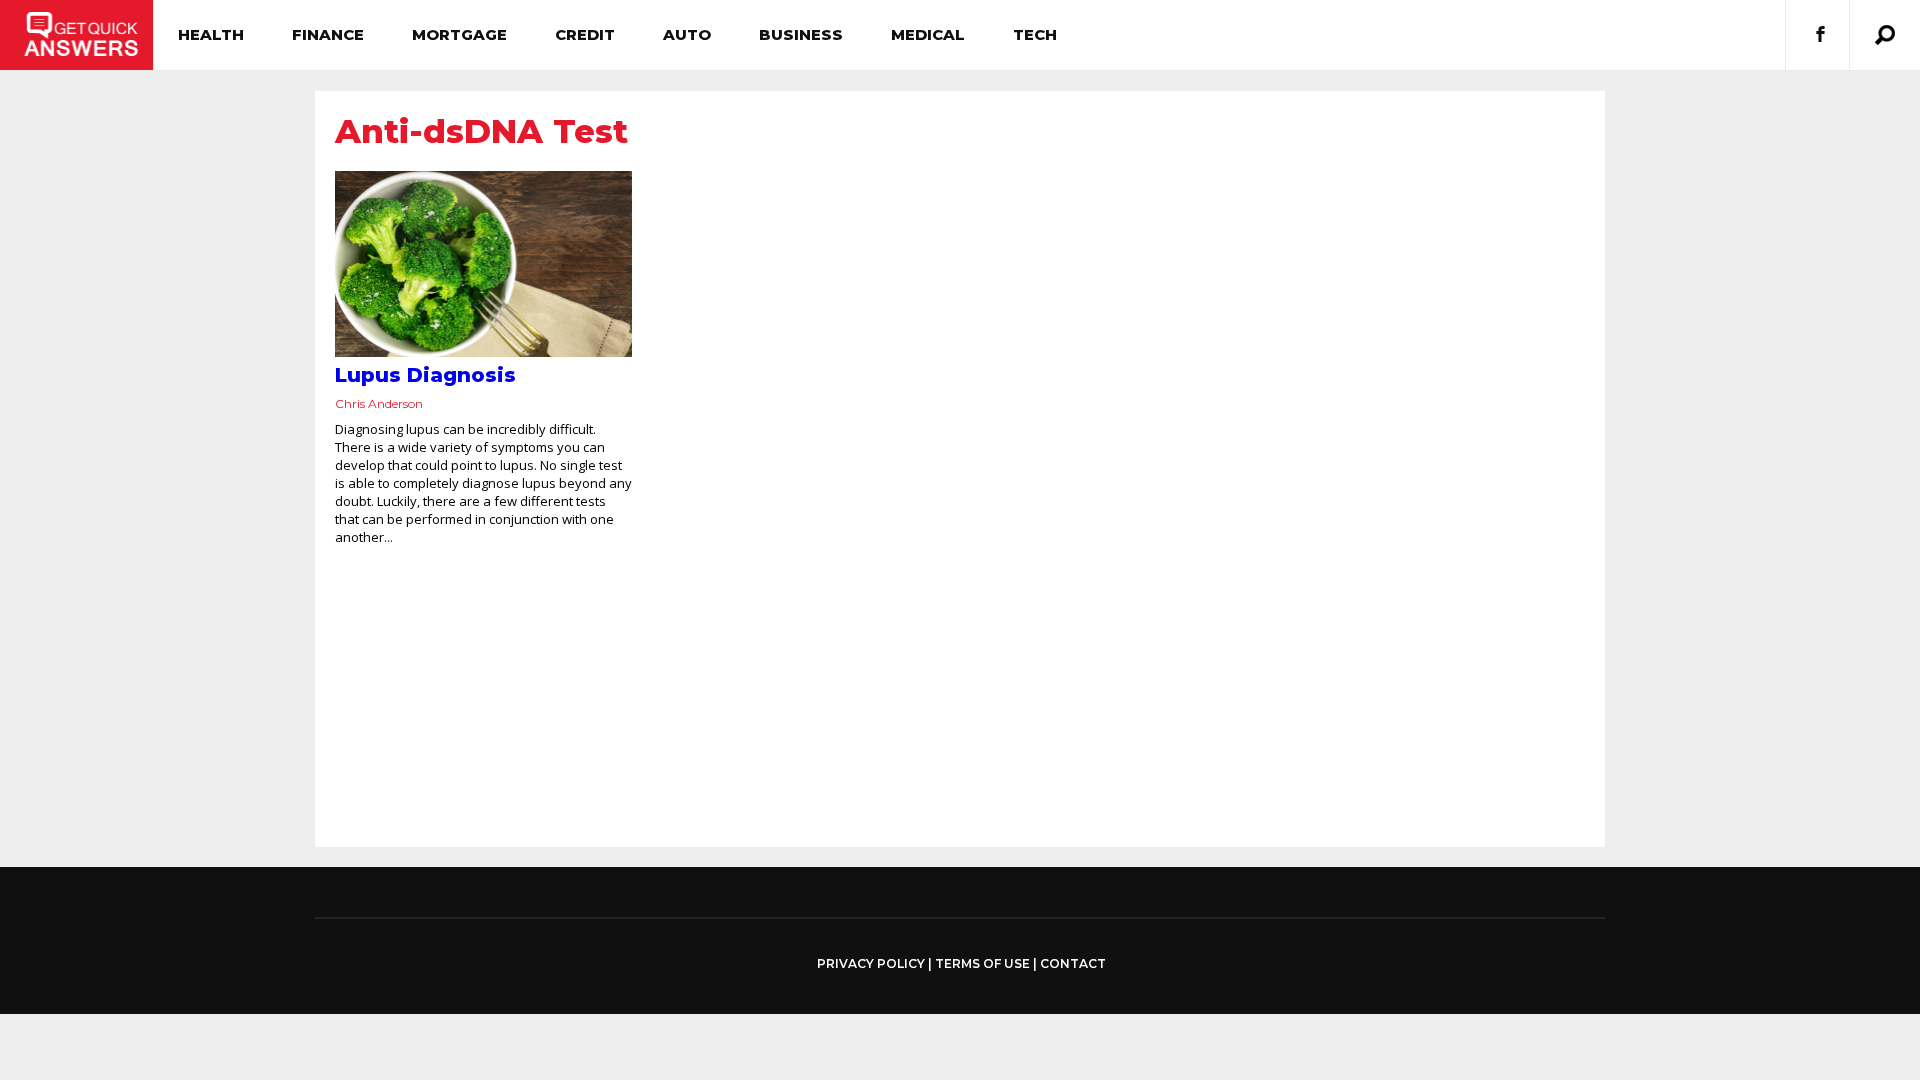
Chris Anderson (379, 403)
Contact (1073, 963)
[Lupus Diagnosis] (483, 264)
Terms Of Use (982, 963)
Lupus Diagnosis (425, 375)
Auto (687, 34)
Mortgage (459, 34)
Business (801, 34)
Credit (585, 34)
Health (211, 34)
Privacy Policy (871, 964)
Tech (1035, 34)
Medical (928, 34)
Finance (328, 34)
